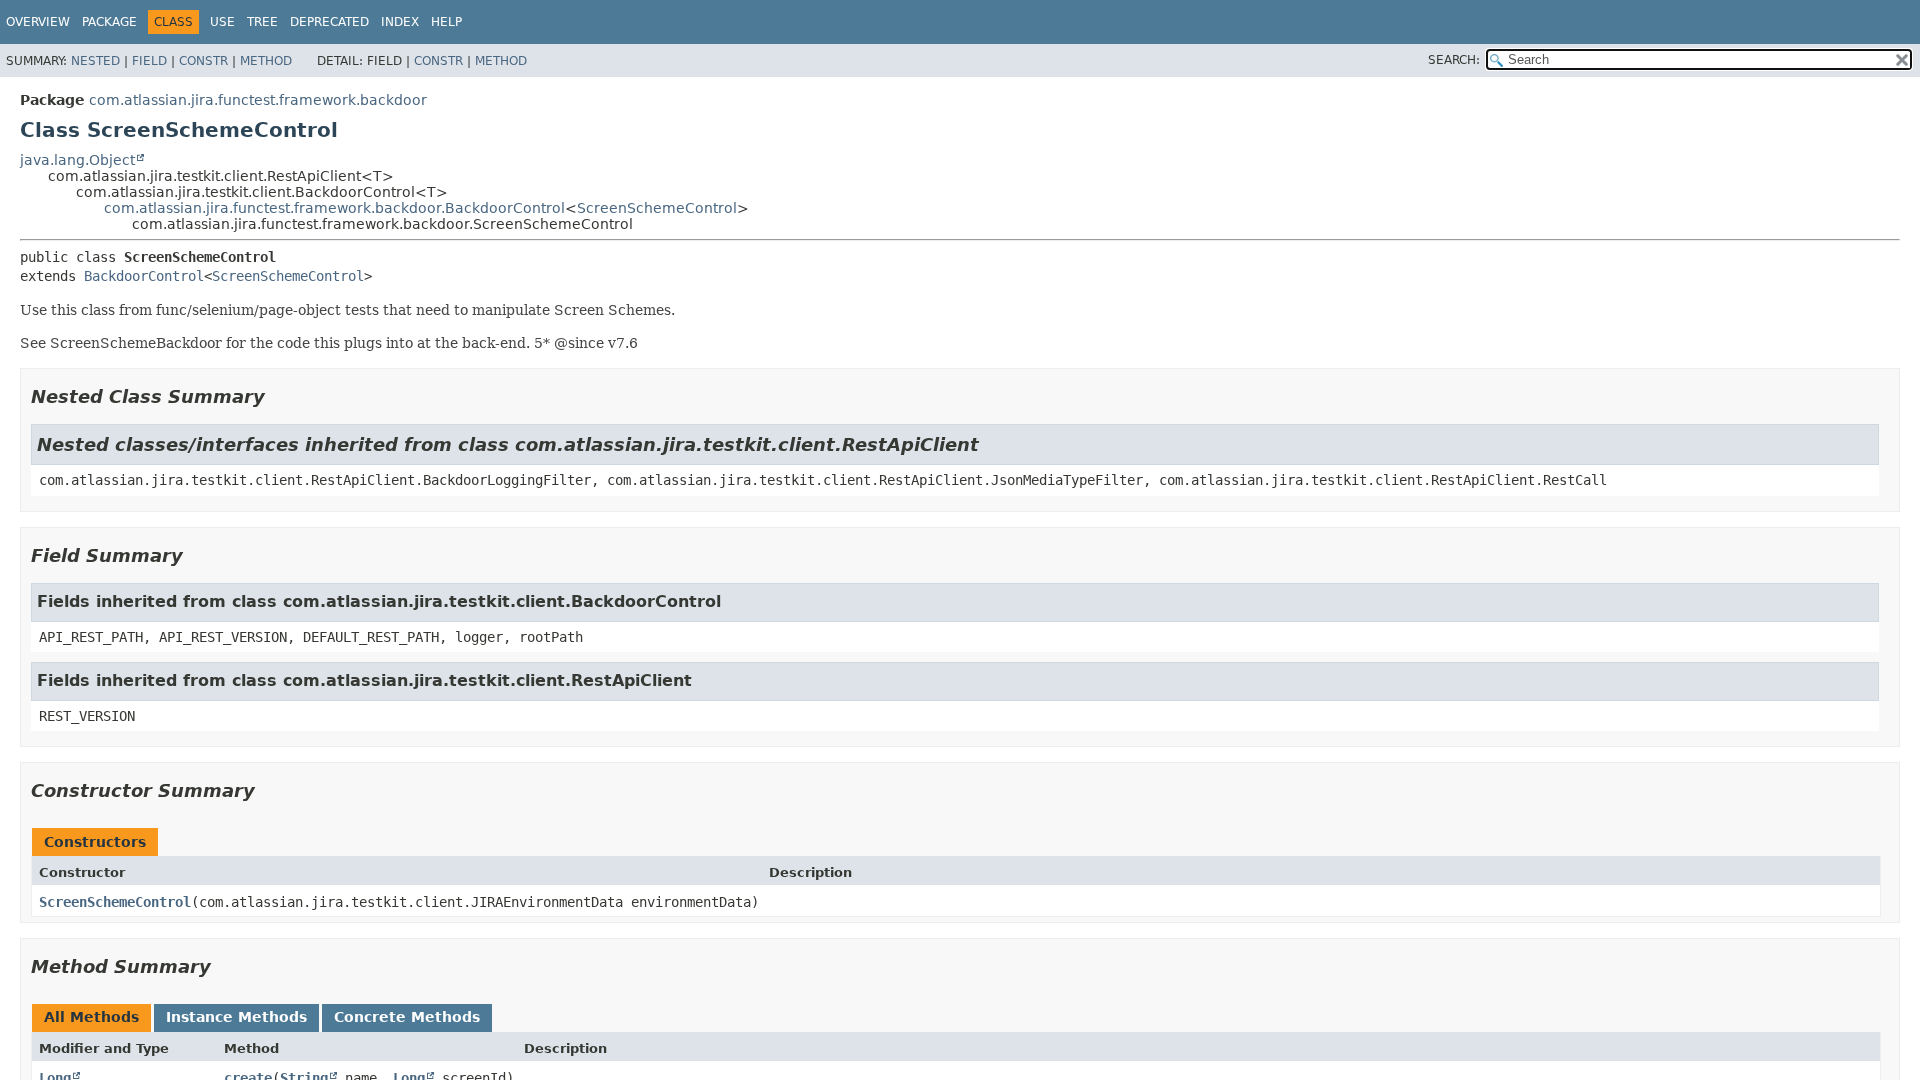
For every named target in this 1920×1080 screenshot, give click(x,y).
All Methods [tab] (91, 1017)
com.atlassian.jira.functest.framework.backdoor (258, 100)
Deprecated (329, 22)
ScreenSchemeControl (657, 208)
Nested (95, 61)
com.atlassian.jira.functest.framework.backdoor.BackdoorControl (334, 208)
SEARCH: (1454, 60)
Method (266, 61)
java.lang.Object (77, 160)
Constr (203, 61)
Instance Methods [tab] (236, 1017)
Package (109, 22)
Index (400, 22)
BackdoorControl (144, 276)
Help (446, 22)
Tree (262, 22)
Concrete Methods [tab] (407, 1017)
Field (149, 61)
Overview (38, 22)
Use (222, 22)
